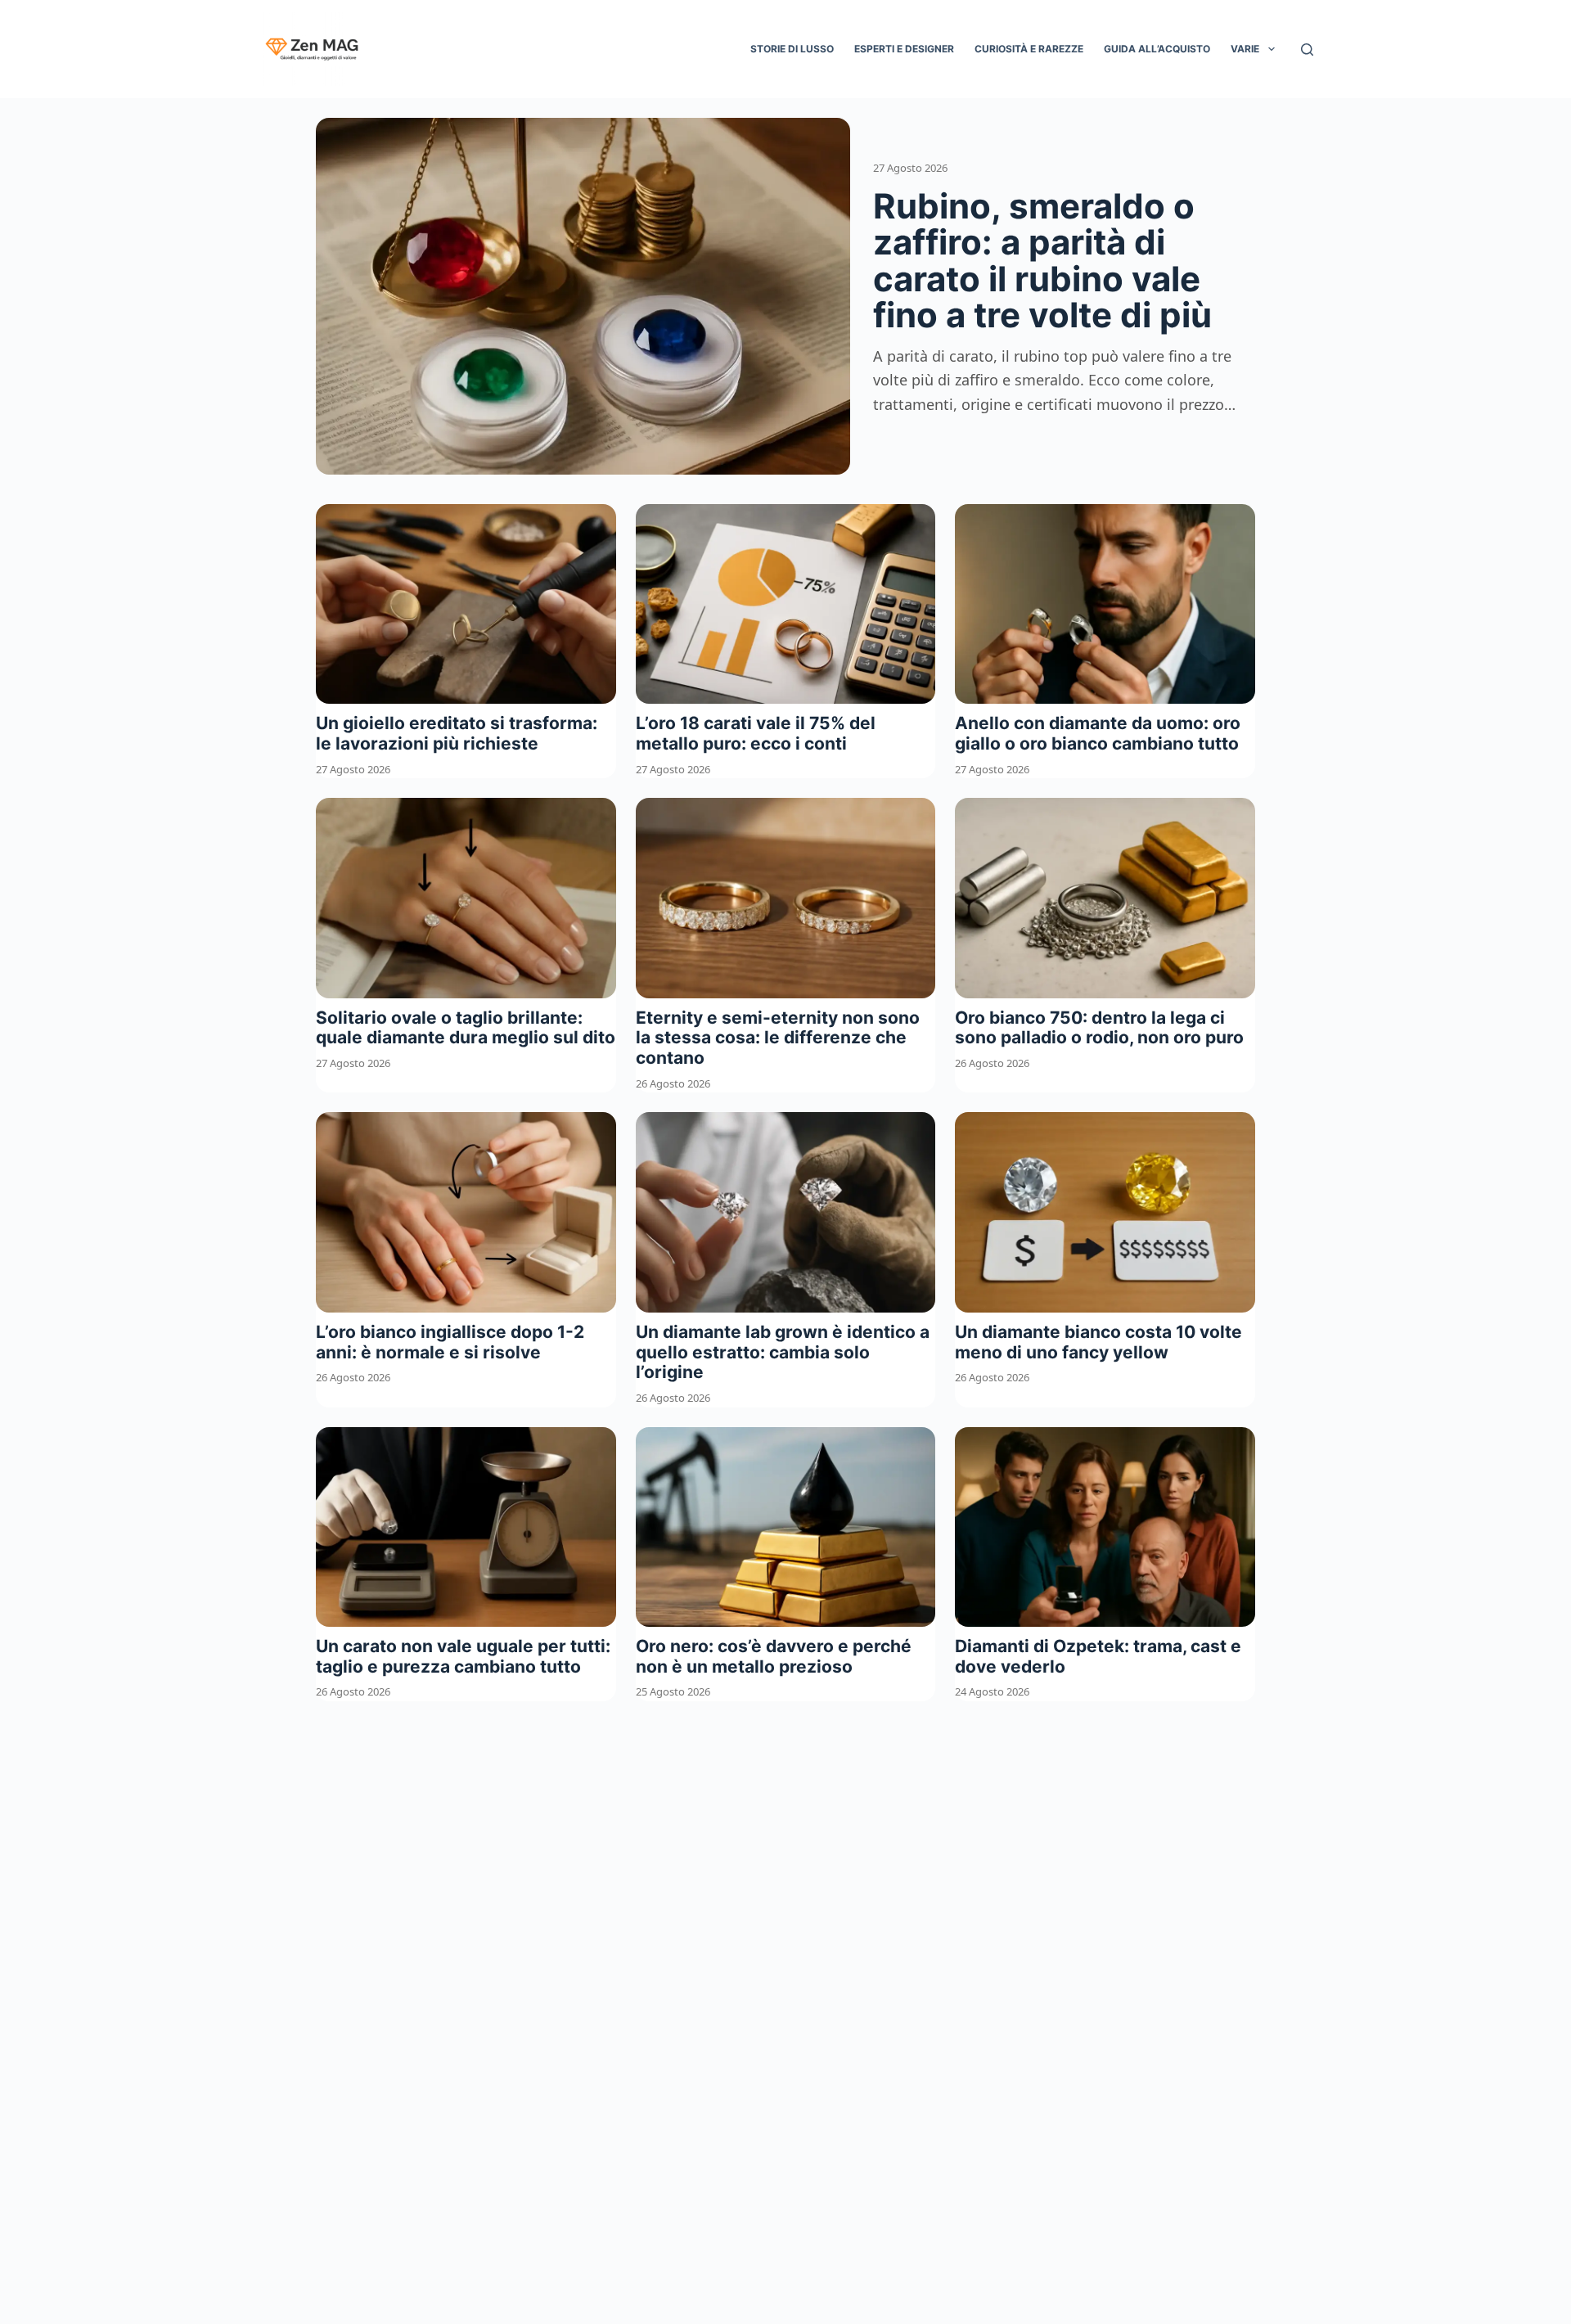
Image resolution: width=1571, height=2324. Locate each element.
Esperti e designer (904, 49)
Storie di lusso (792, 49)
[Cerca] (1307, 50)
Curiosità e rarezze (1029, 49)
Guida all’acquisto (1157, 49)
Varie (1245, 49)
